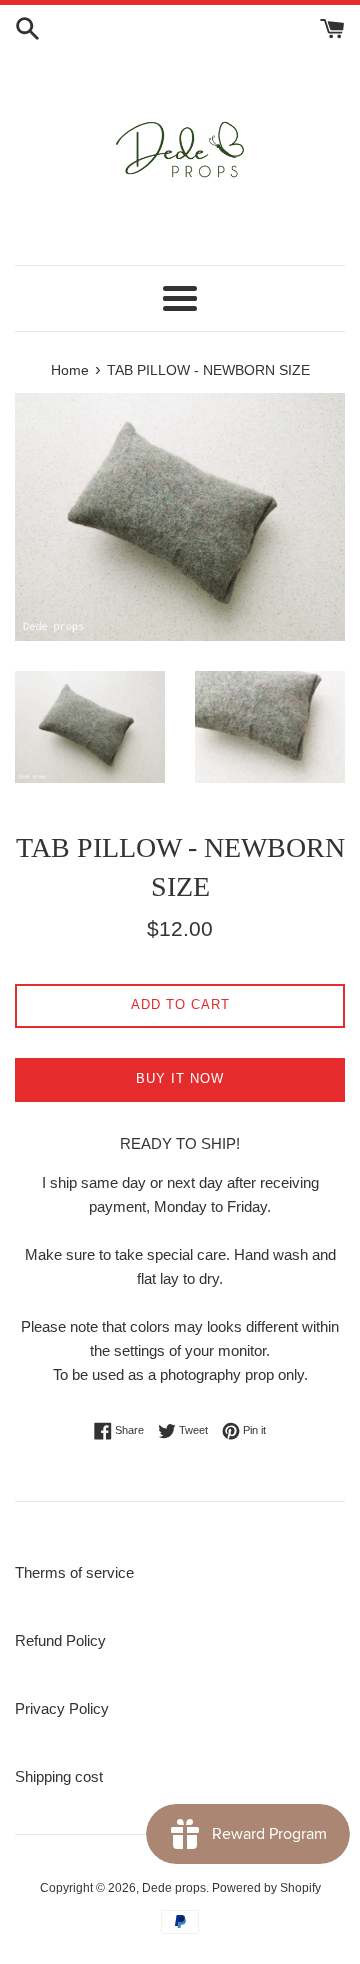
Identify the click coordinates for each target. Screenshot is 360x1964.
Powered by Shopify (266, 1888)
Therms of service (74, 1572)
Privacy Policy (62, 1708)
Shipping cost (59, 1776)
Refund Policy (60, 1640)
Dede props (174, 1888)
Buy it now (180, 1078)
